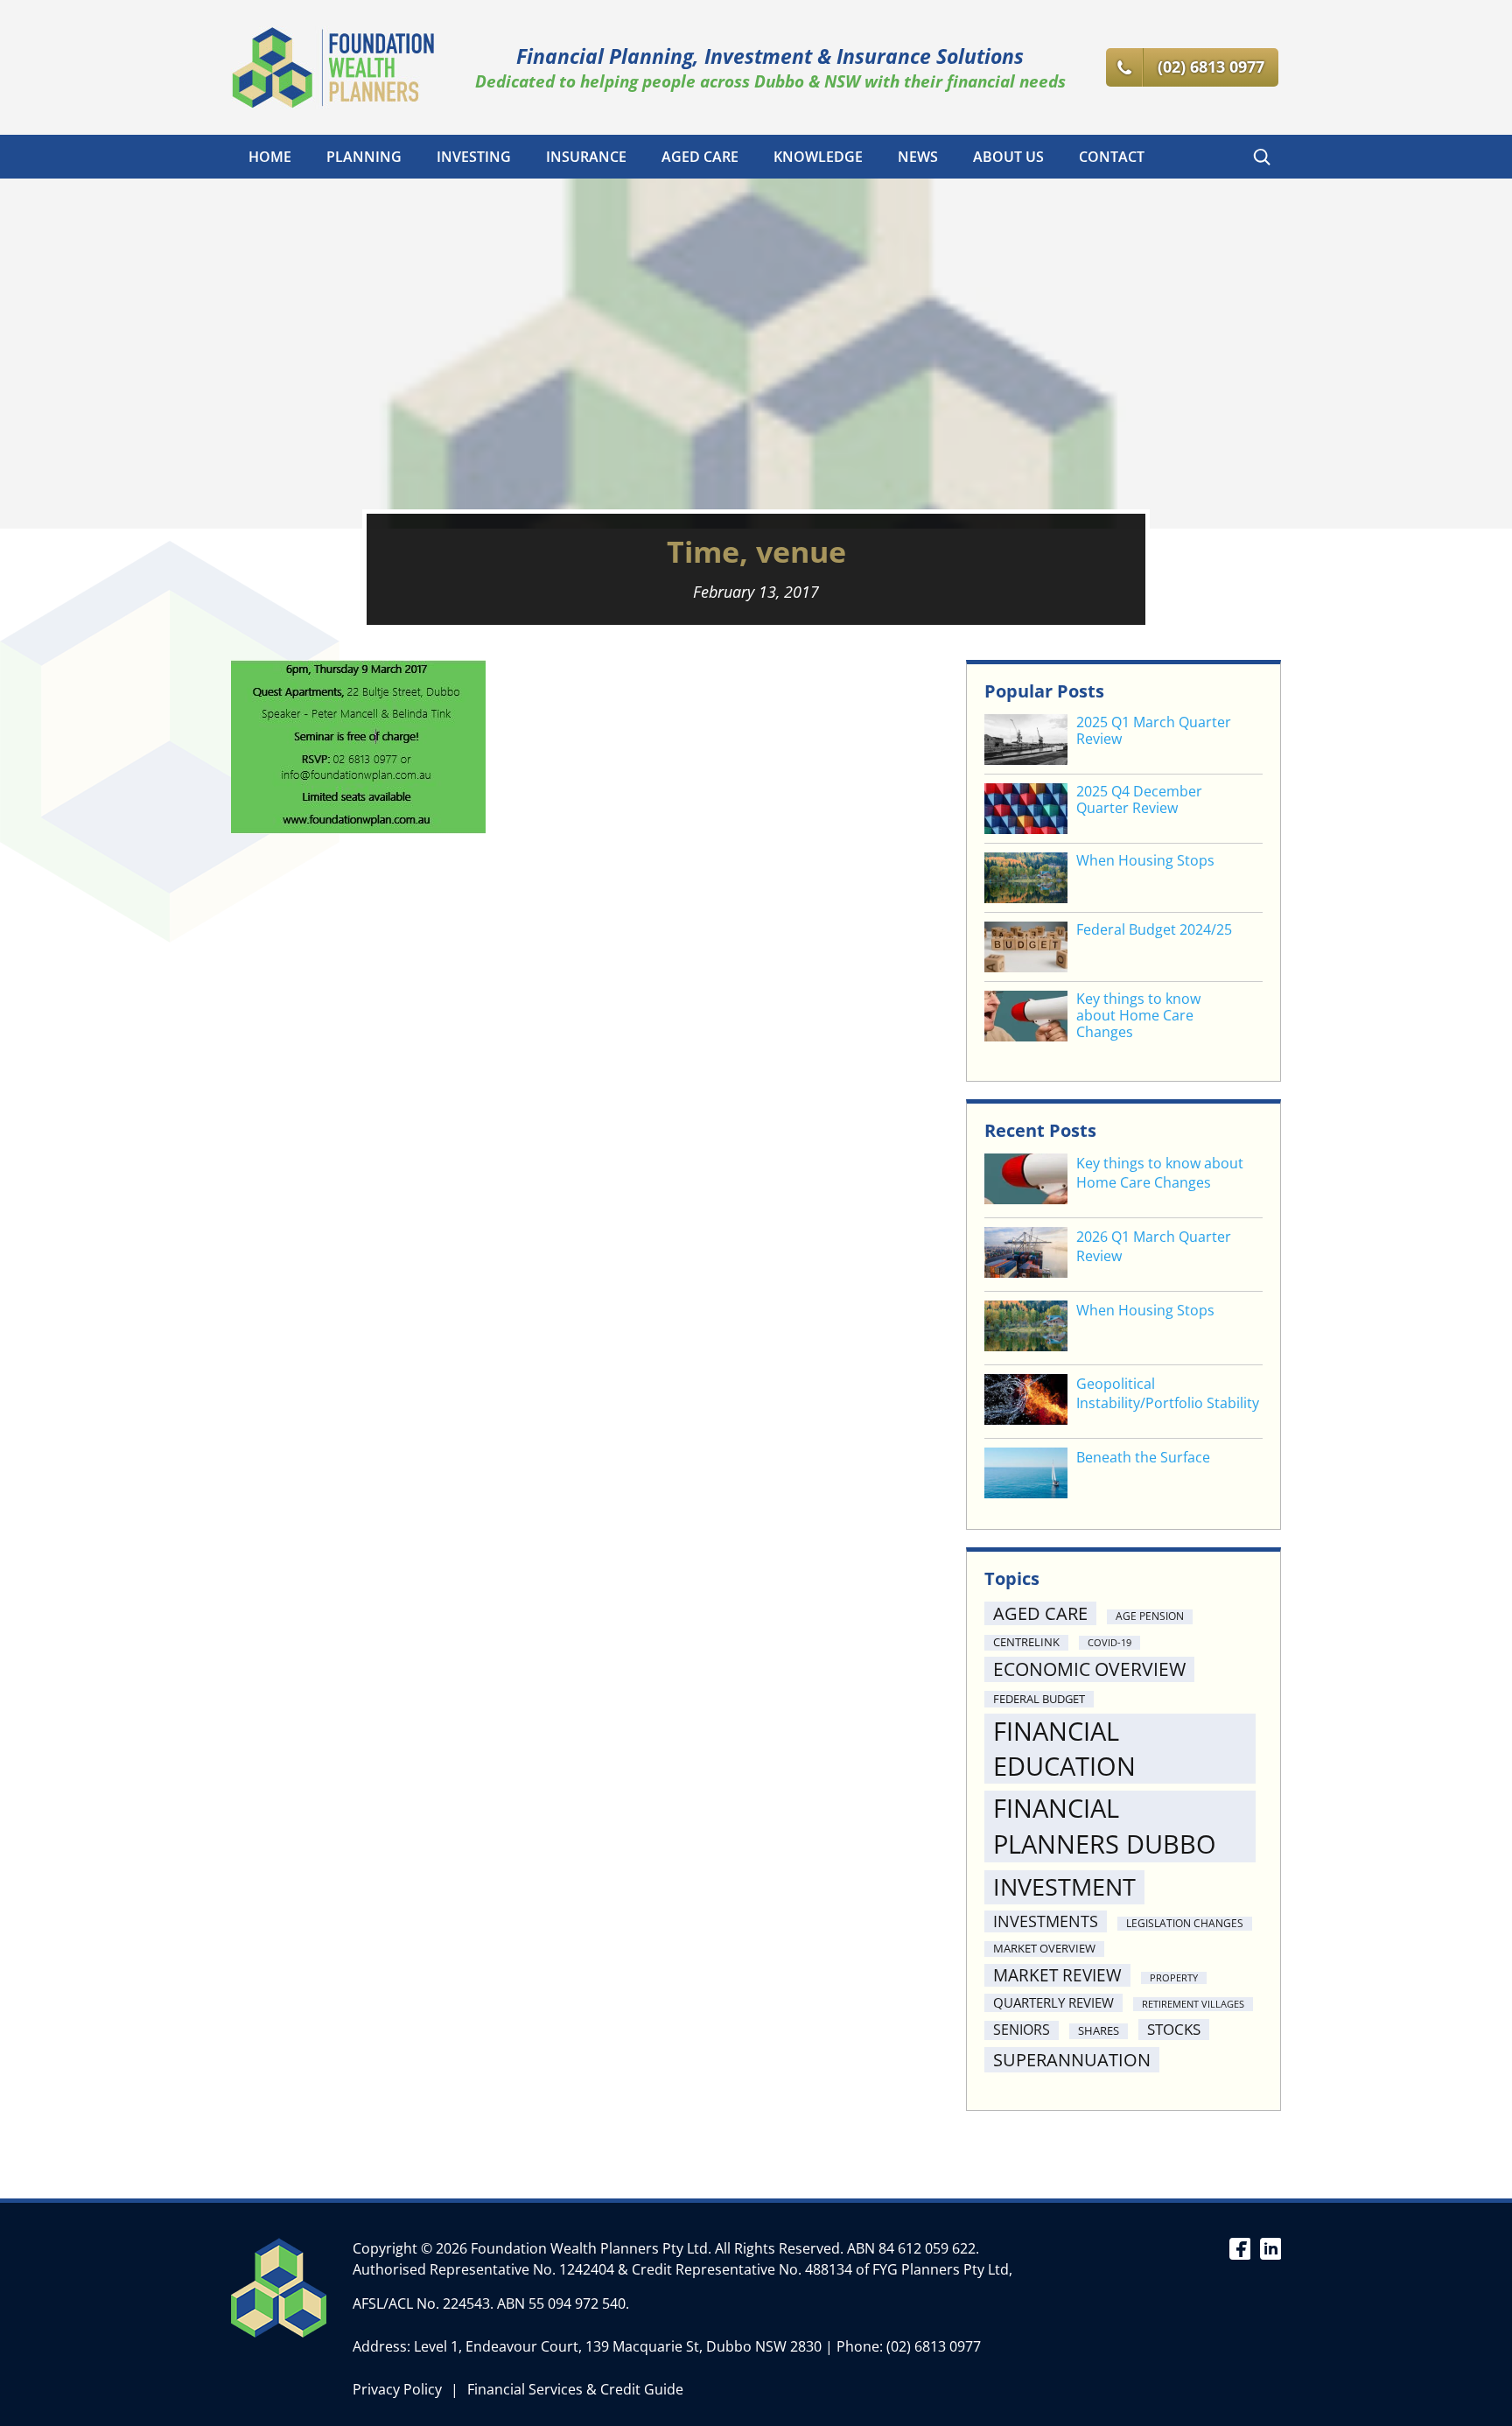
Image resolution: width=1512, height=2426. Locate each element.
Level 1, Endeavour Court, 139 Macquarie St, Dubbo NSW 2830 (618, 2346)
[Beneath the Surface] (1026, 1475)
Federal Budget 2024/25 (1154, 930)
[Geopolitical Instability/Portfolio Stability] (1026, 1402)
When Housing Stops (1145, 861)
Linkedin (1270, 2247)
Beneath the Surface (1143, 1457)
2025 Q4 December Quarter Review (1139, 800)
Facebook (1239, 2247)
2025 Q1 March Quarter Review (1154, 731)
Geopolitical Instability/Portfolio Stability (1168, 1393)
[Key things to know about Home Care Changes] (1026, 1181)
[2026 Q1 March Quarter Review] (1026, 1255)
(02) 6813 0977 (934, 2346)
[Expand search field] (1262, 157)
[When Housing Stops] (1026, 1328)
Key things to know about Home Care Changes (1138, 1016)
